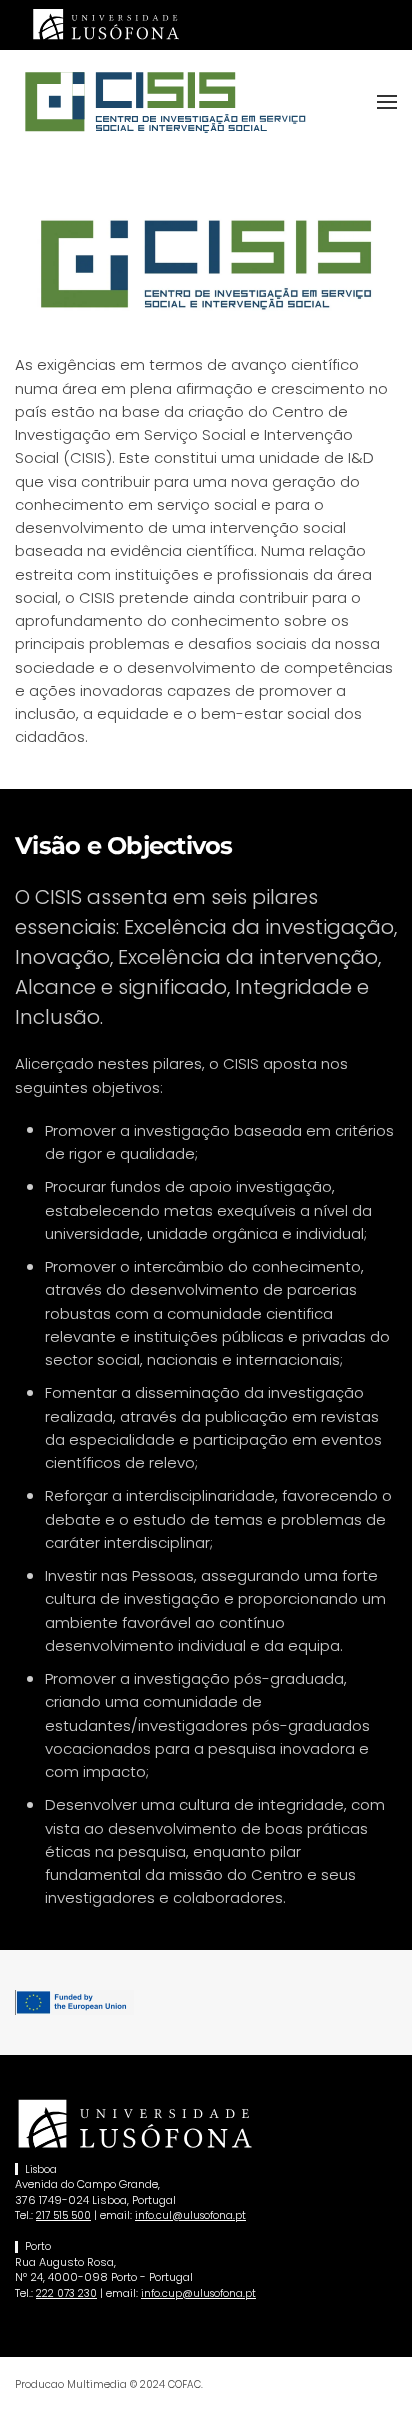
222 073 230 (66, 2293)
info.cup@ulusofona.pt (198, 2293)
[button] (387, 102)
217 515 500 (63, 2215)
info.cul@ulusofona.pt (190, 2215)
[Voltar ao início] (165, 102)
